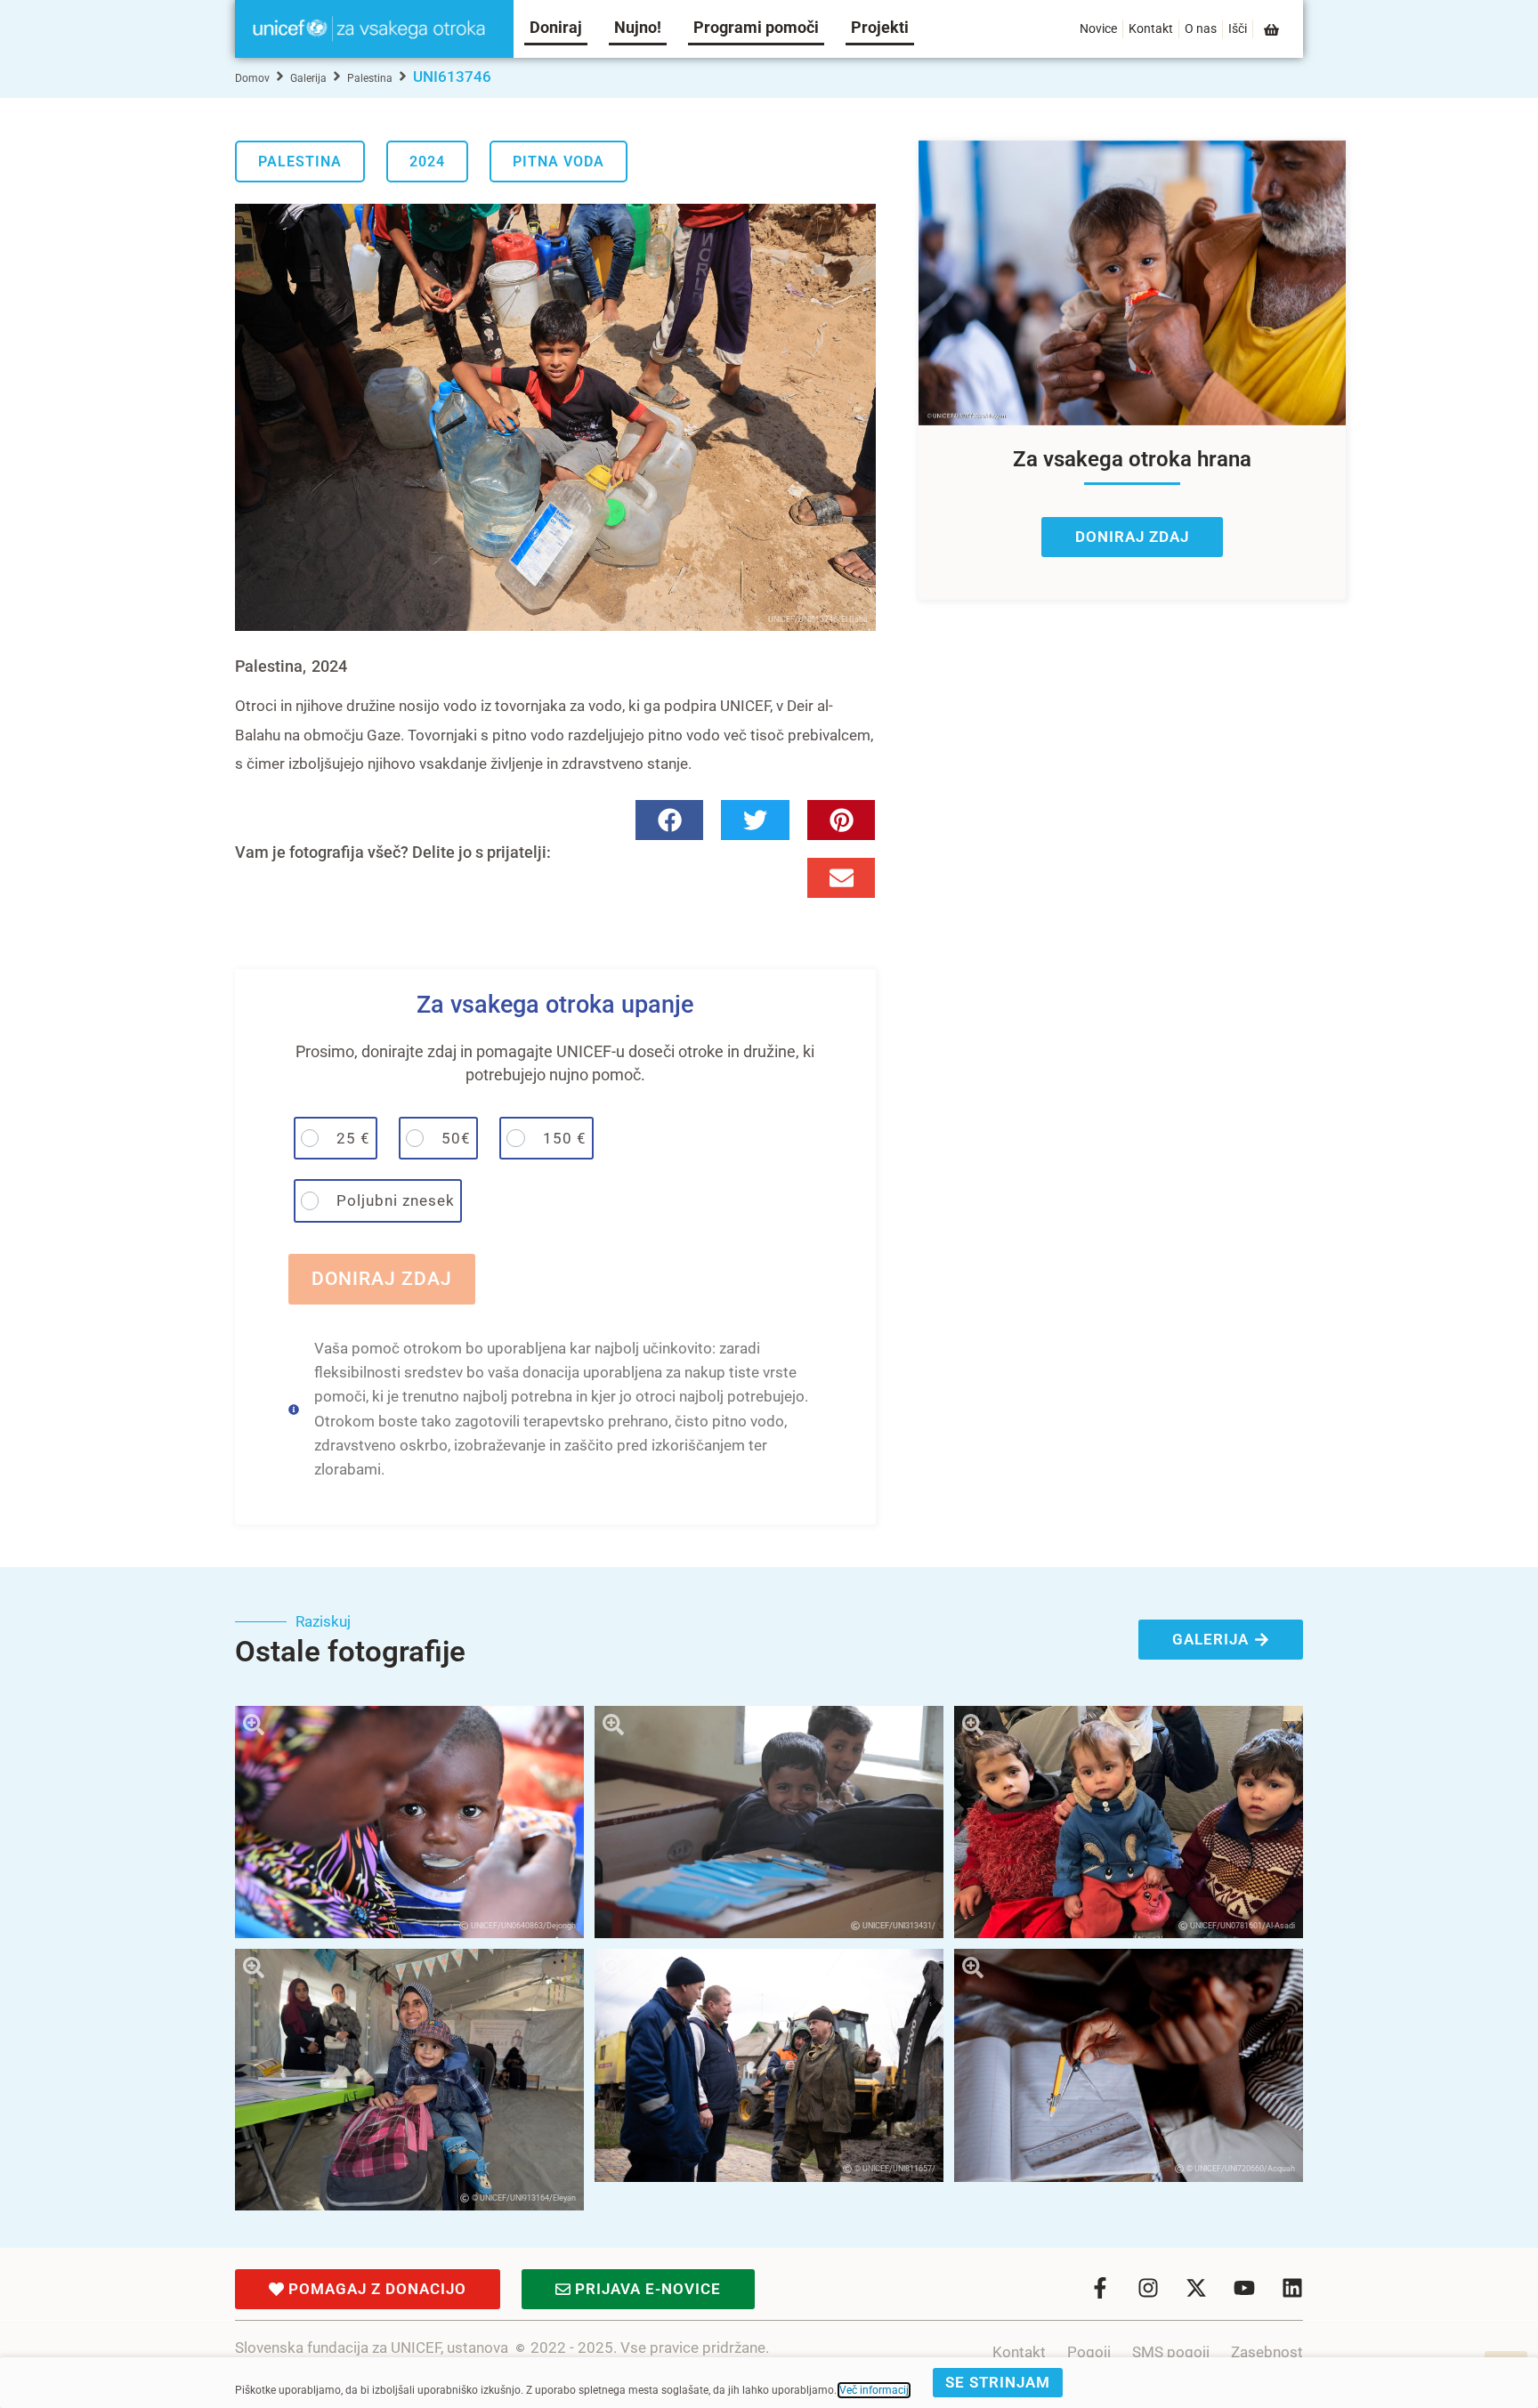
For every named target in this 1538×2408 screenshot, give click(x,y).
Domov (252, 78)
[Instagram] (1148, 2288)
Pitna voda (559, 162)
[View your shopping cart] (1273, 30)
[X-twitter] (1196, 2288)
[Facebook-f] (1100, 2288)
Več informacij (874, 2390)
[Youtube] (1244, 2288)
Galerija (308, 78)
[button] (670, 820)
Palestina (370, 78)
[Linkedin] (1292, 2288)
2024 (427, 162)
